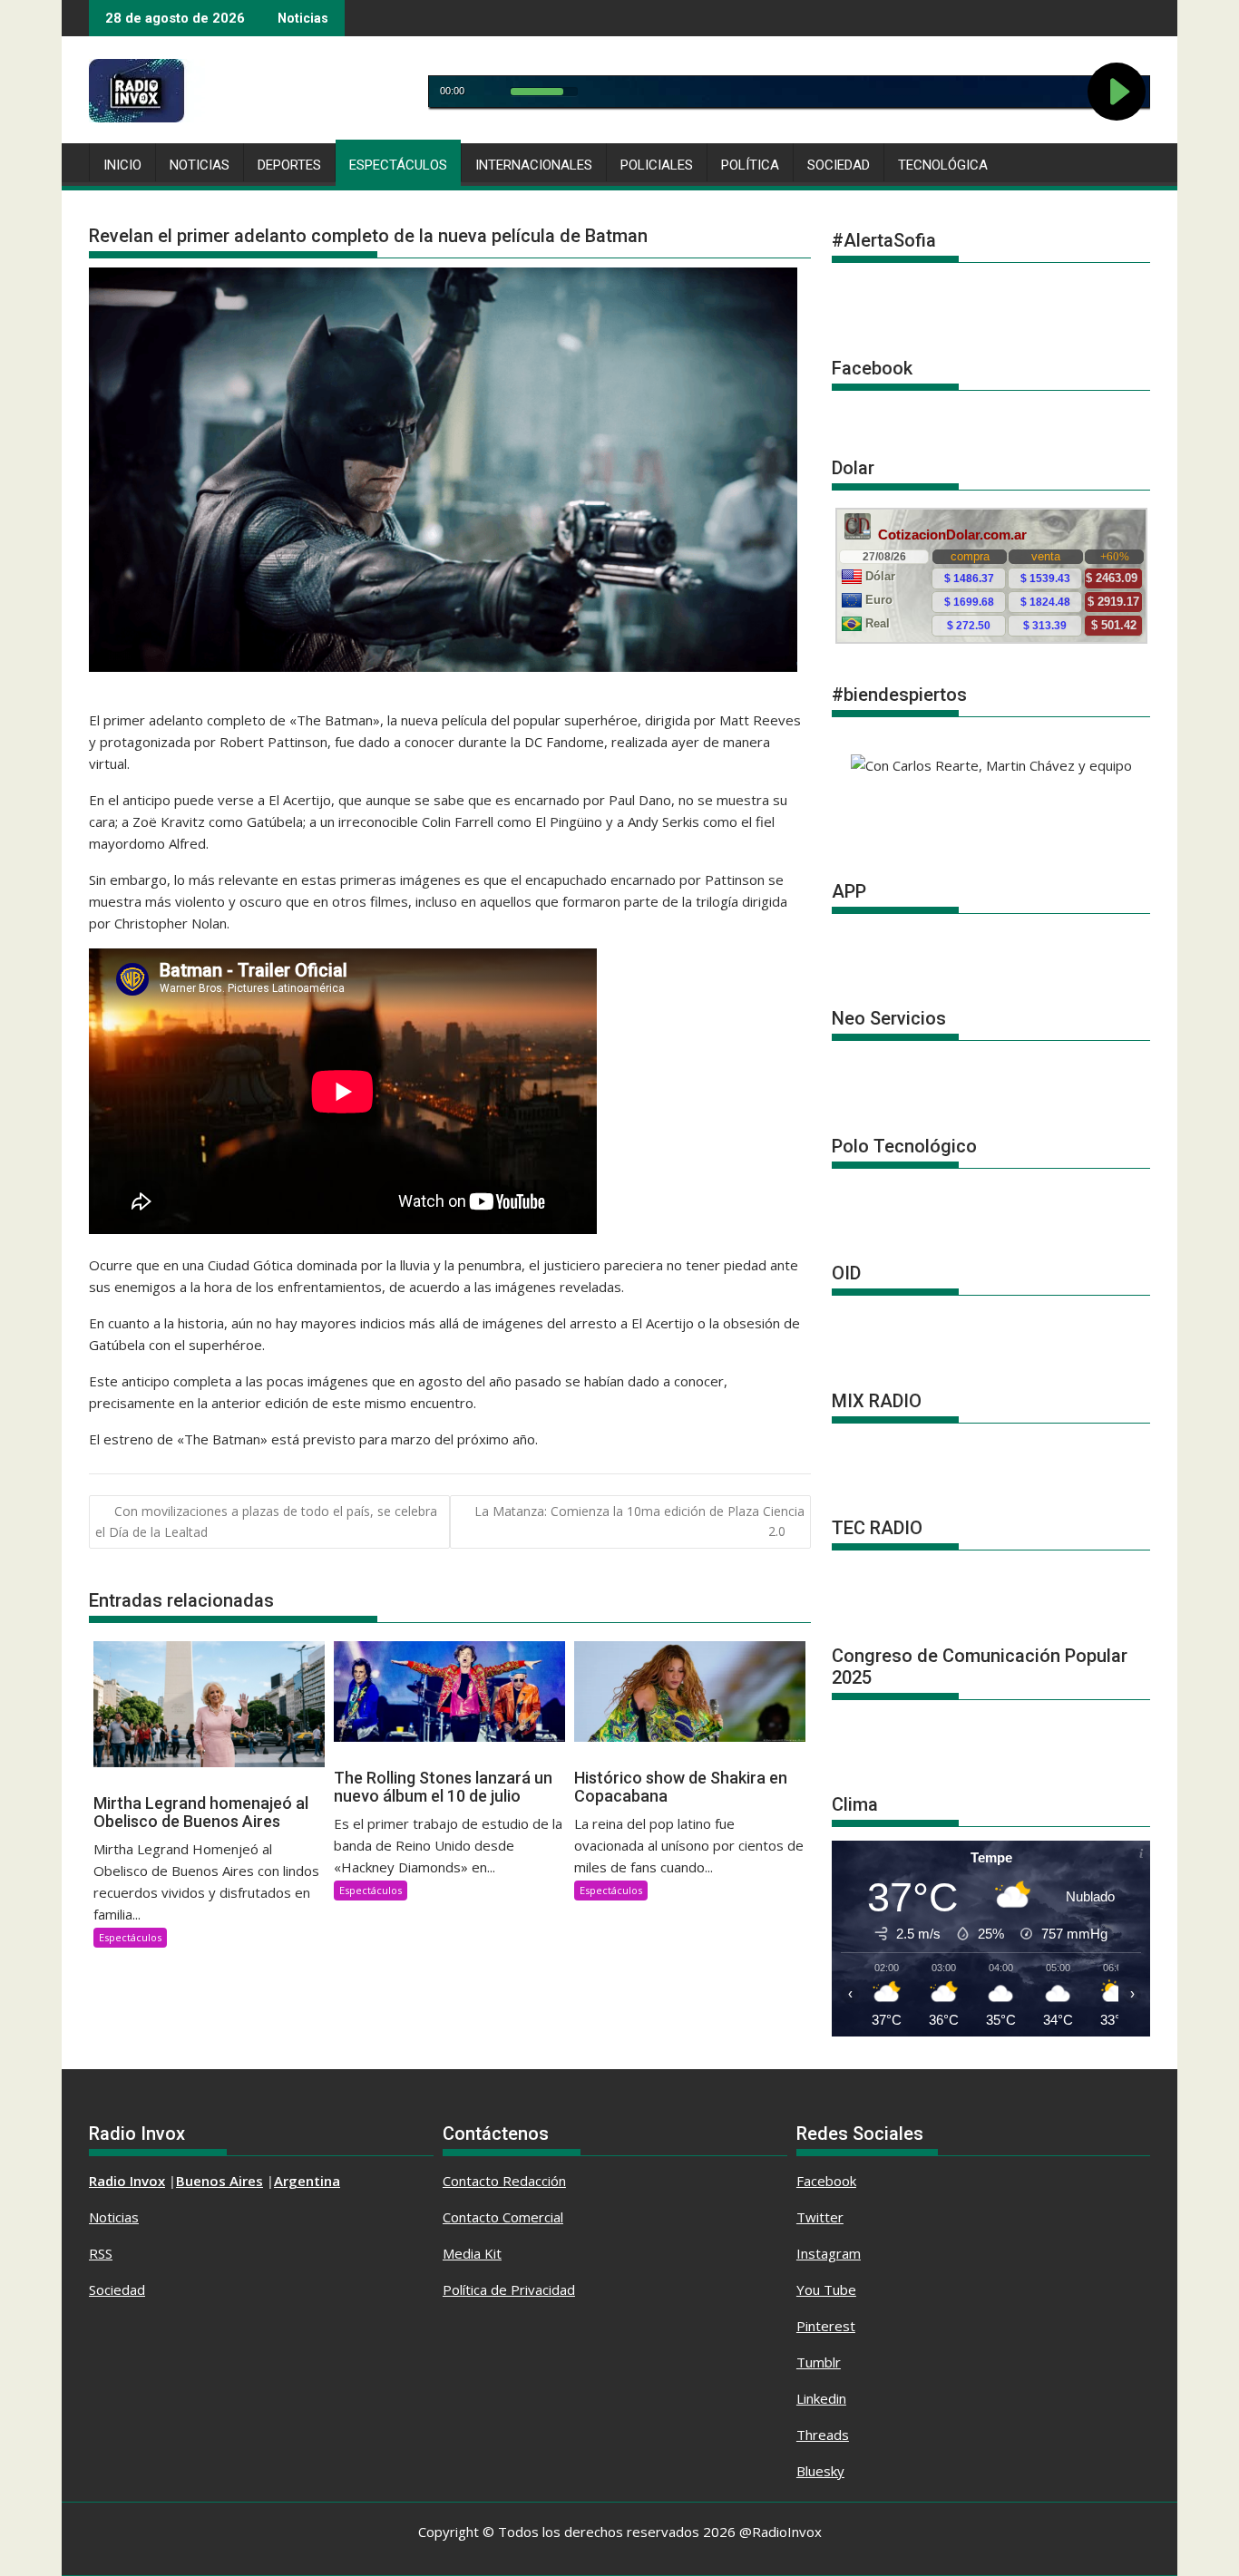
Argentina (307, 2181)
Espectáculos (398, 165)
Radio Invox (127, 2181)
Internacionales (534, 165)
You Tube (826, 2289)
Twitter (820, 2217)
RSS (101, 2253)
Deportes (289, 165)
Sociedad (839, 165)
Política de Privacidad (509, 2289)
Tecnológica (943, 165)
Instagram (829, 2253)
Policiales (657, 165)
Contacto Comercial (503, 2217)
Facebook (826, 2181)
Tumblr (819, 2362)
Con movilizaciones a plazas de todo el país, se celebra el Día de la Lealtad (266, 1521)
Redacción (534, 2181)
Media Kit (472, 2253)
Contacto (473, 2181)
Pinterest (826, 2326)
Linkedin (821, 2398)
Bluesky (820, 2471)
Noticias (200, 165)
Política (750, 165)
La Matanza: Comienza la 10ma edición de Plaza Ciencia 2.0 (639, 1521)
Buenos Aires (220, 2181)
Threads (823, 2435)
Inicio (122, 165)
